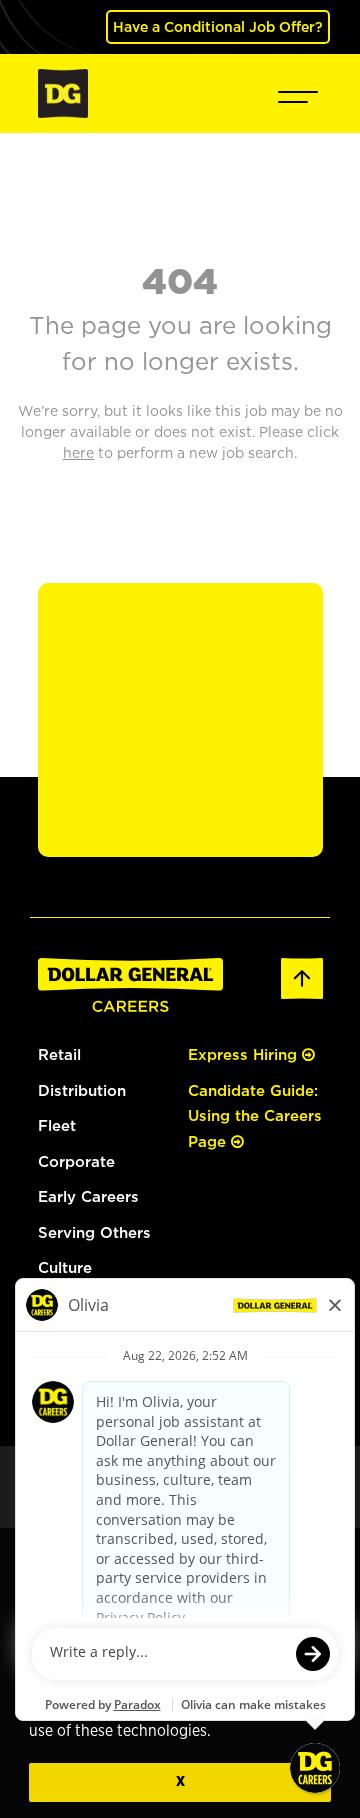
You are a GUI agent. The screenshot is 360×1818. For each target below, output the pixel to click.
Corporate (76, 1161)
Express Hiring (245, 1054)
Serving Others (94, 1232)
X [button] (180, 1781)
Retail (59, 1054)
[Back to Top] (302, 976)
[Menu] (298, 93)
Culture (65, 1267)
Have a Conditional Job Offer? (218, 26)
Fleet (57, 1125)
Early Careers (88, 1196)
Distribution (82, 1090)
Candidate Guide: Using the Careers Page (255, 1116)
